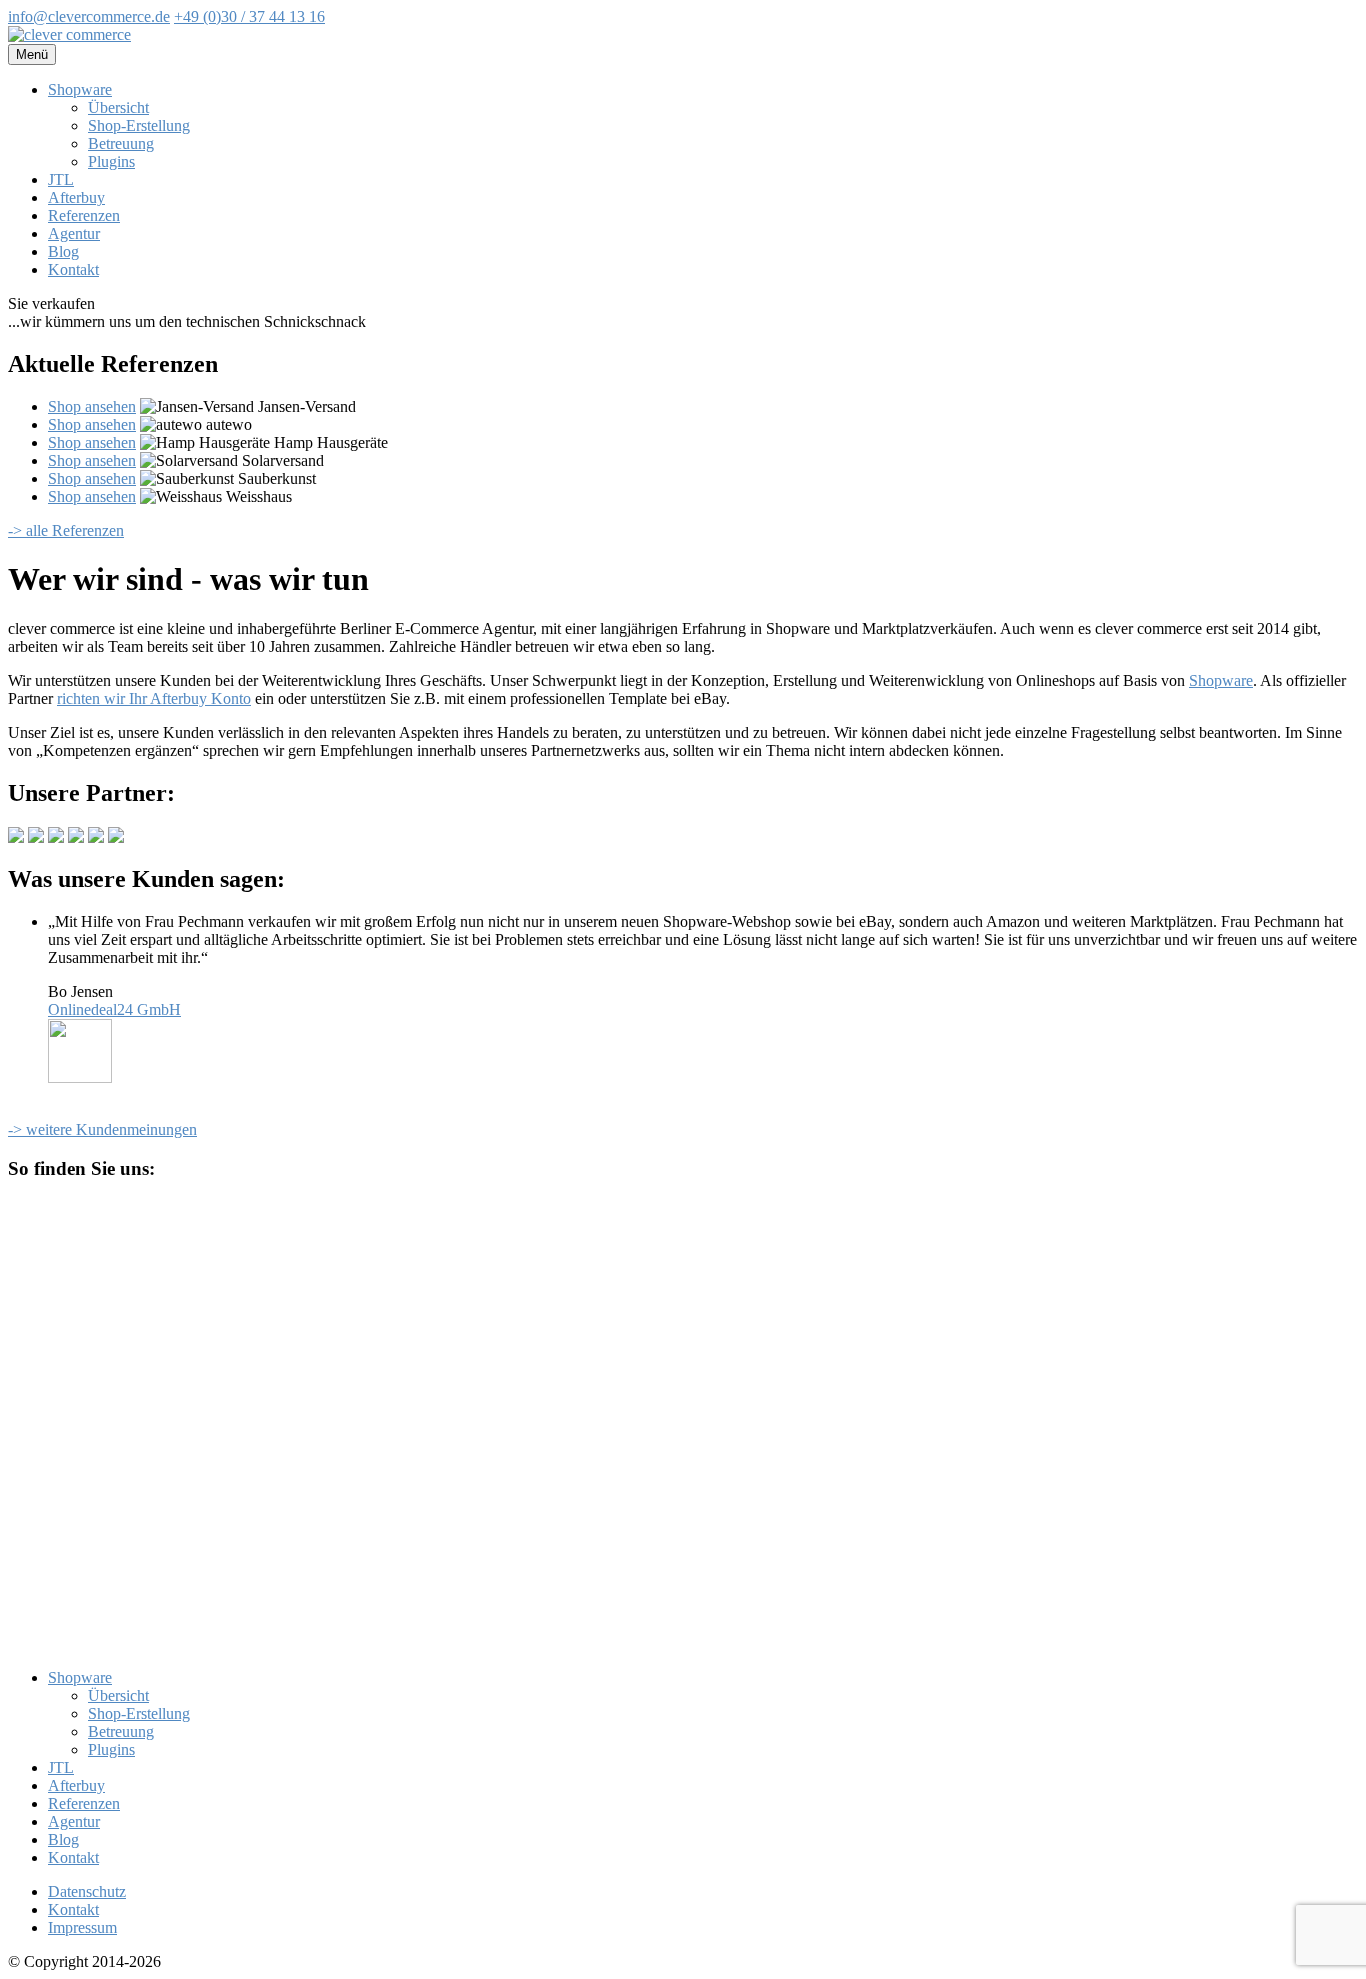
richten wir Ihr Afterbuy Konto (154, 698)
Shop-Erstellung (139, 125)
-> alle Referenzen (66, 530)
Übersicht (118, 107)
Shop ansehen (92, 406)
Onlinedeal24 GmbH (114, 1009)
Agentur (74, 233)
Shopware (80, 89)
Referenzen (84, 215)
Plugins (111, 161)
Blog (63, 251)
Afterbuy (76, 197)
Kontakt (73, 269)
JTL (61, 179)
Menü (32, 54)
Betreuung (121, 143)
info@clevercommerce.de (89, 16)
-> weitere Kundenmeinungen (102, 1129)
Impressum (82, 1927)
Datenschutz (87, 1891)
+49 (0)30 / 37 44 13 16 (249, 16)
